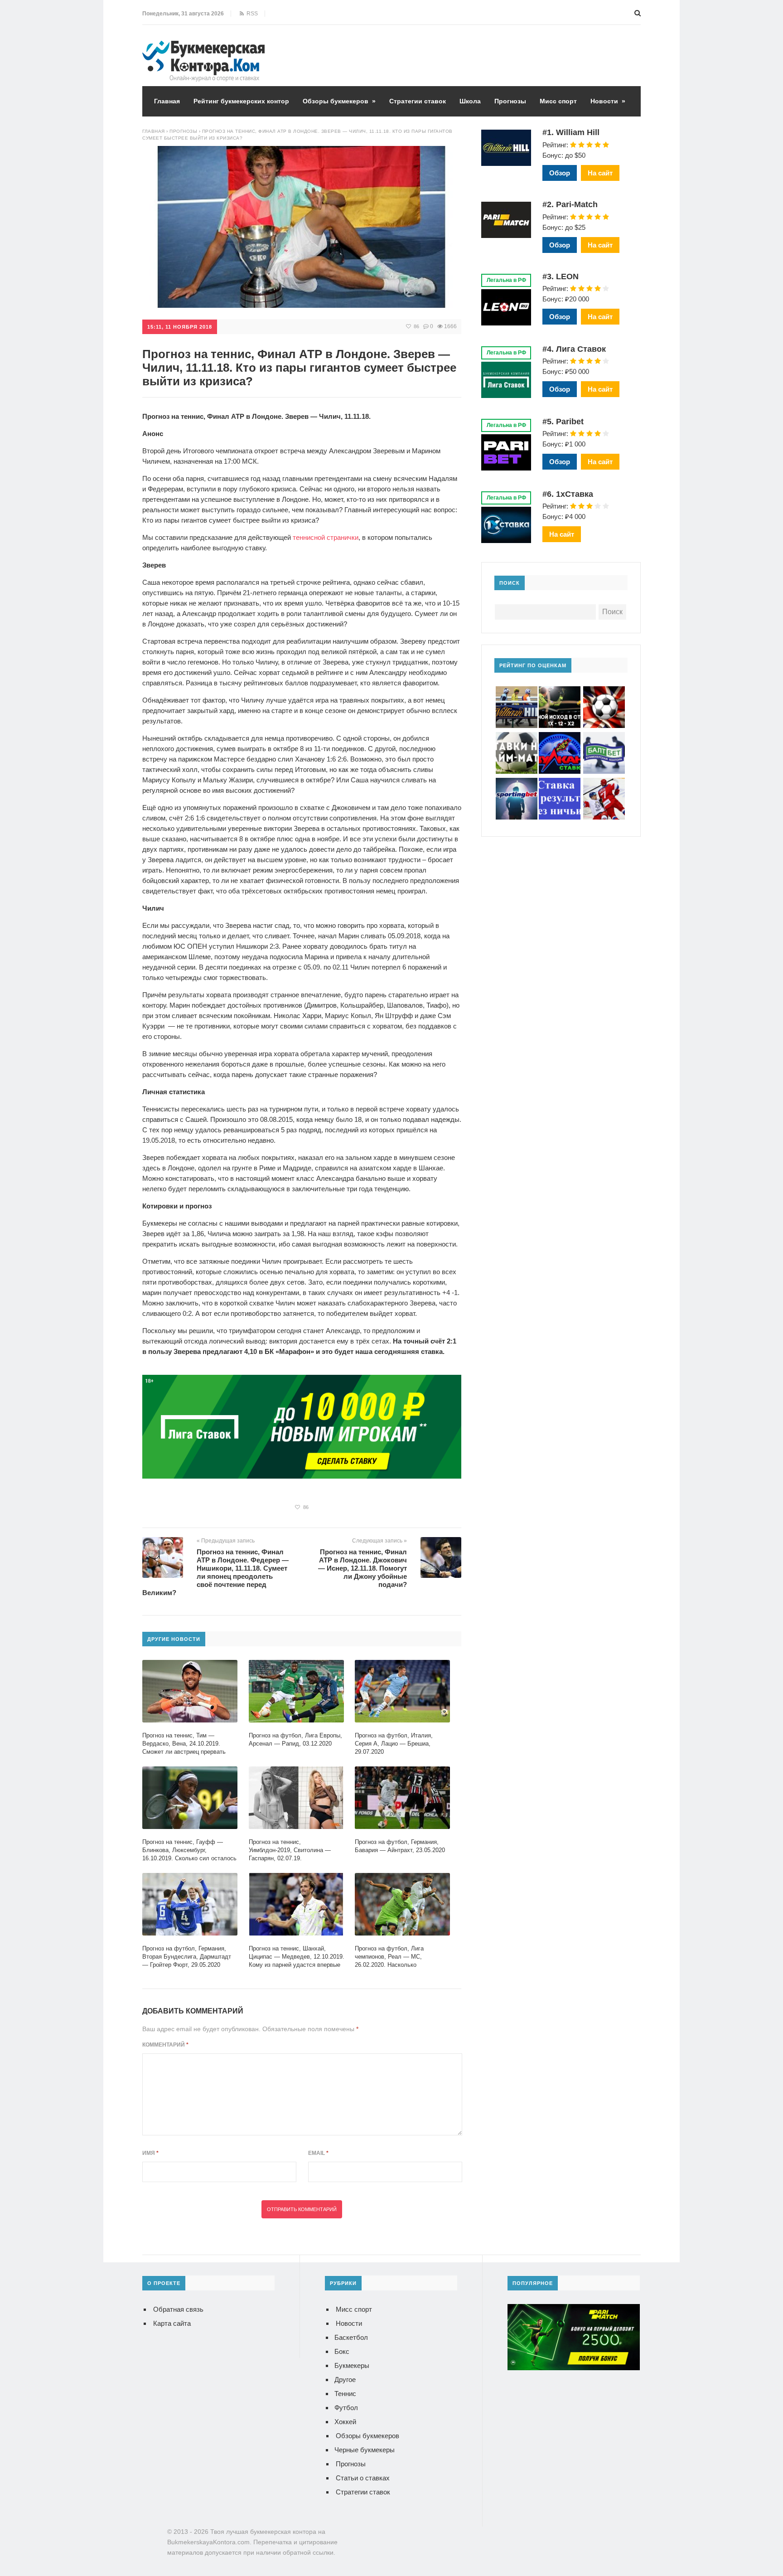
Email (318, 2153)
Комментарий (165, 2045)
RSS (251, 14)
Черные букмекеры (365, 2450)
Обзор (560, 173)
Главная (167, 101)
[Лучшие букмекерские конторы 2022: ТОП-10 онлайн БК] (203, 47)
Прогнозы (510, 101)
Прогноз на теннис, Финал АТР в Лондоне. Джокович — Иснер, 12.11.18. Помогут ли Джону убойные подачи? (362, 1568)
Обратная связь (178, 2309)
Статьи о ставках (363, 2478)
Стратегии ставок (418, 101)
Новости (608, 101)
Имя (150, 2153)
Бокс (342, 2351)
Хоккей (345, 2422)
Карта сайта (172, 2323)
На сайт (600, 173)
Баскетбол (351, 2337)
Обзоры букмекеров (339, 101)
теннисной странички (326, 537)
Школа (470, 101)
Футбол (346, 2408)
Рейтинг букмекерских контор (241, 101)
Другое (345, 2380)
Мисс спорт (558, 101)
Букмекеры (352, 2365)
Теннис (345, 2394)
